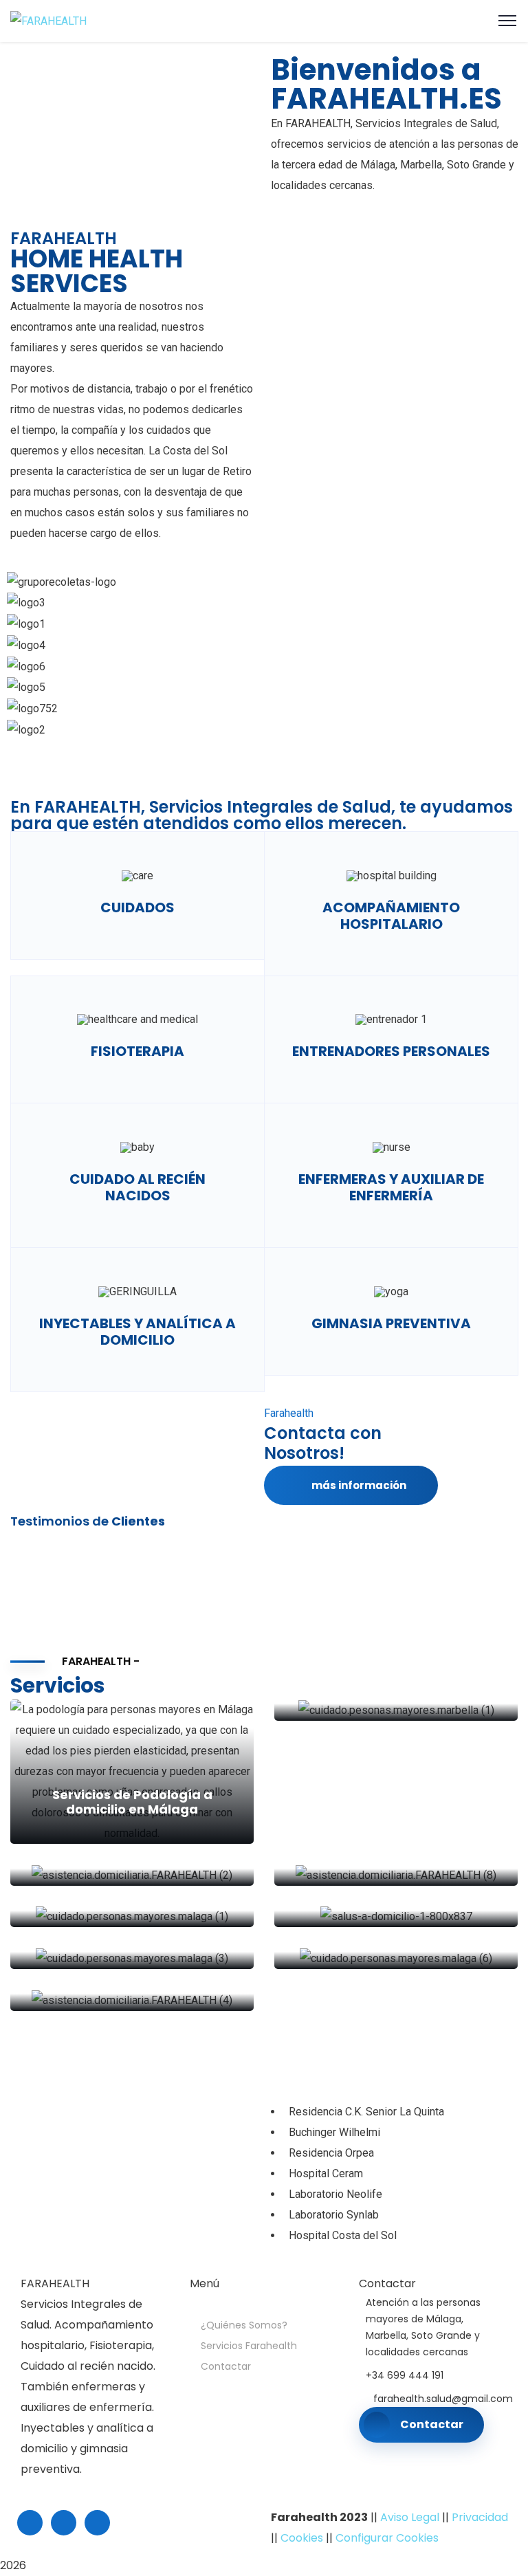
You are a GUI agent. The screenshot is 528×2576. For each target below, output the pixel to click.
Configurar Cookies (387, 2538)
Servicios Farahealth (249, 2346)
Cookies (302, 2538)
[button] (264, 751)
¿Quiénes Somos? (244, 2325)
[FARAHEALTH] (48, 20)
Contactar (226, 2366)
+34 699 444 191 (405, 2375)
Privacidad (480, 2517)
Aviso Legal (410, 2517)
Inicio (219, 2304)
